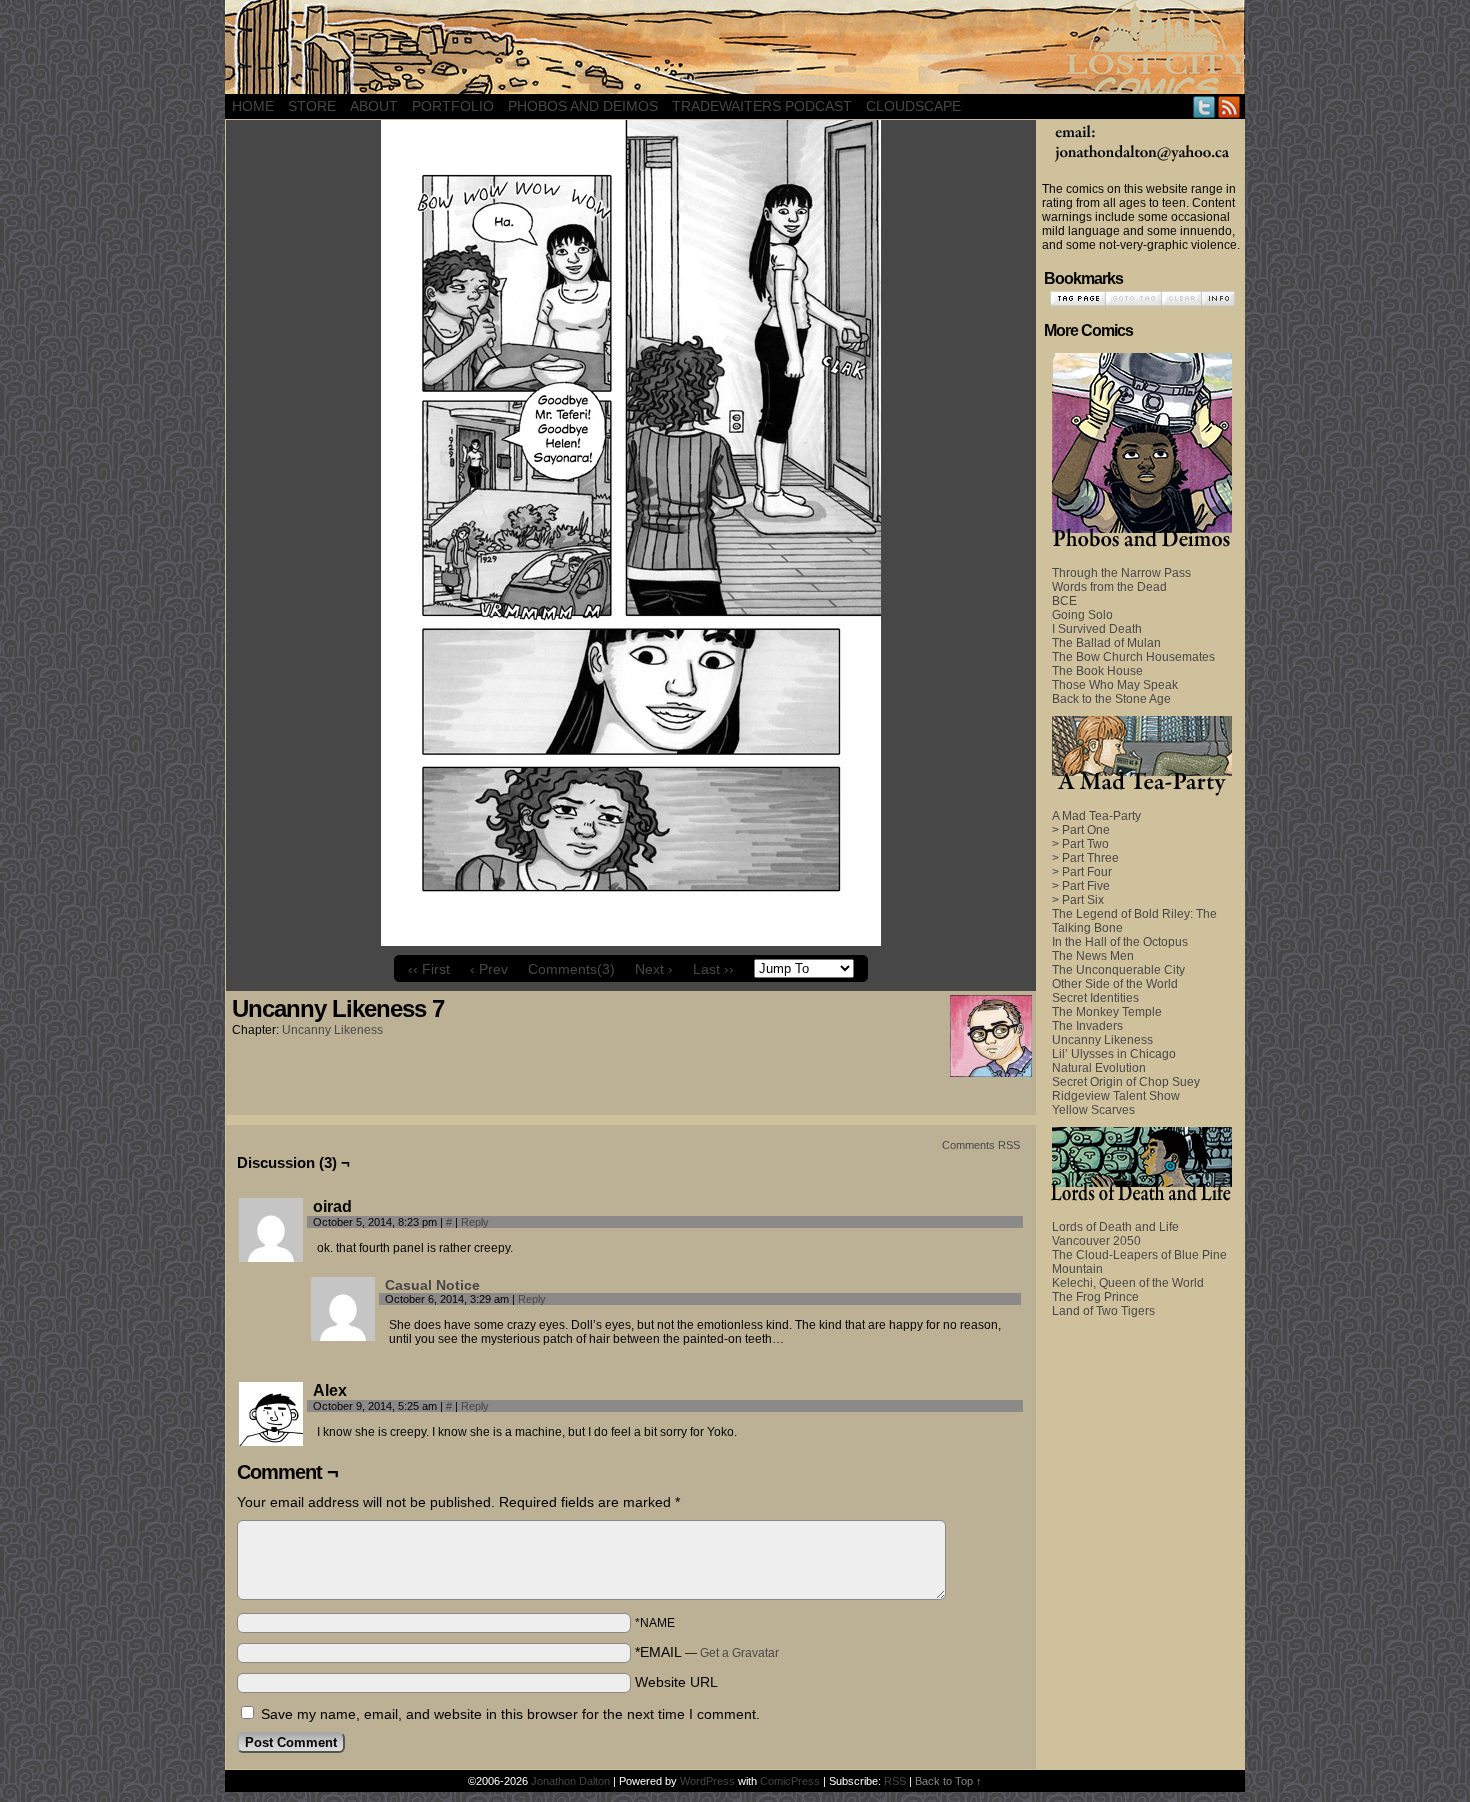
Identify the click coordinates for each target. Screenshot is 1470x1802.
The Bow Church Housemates (1133, 657)
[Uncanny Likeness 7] (631, 941)
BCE (1064, 601)
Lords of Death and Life (1115, 1227)
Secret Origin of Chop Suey (1126, 1082)
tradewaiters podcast (762, 106)
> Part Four (1082, 872)
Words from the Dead (1109, 587)
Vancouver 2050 (1096, 1241)
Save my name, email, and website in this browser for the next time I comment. (510, 1714)
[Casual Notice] (343, 1336)
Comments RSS (981, 1145)
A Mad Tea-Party (1096, 816)
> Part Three (1085, 858)
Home (253, 106)
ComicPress (790, 1781)
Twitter (1204, 106)
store (312, 106)
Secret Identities (1095, 998)
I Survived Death (1097, 629)
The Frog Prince (1095, 1297)
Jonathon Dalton (570, 1781)
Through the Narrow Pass (1121, 573)
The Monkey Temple (1107, 1012)
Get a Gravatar (739, 1653)
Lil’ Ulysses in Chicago (1114, 1054)
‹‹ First (429, 969)
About (374, 106)
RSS (1229, 106)
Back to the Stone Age (1111, 699)
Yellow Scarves (1093, 1110)
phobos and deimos (583, 106)
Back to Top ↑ (948, 1781)
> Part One (1081, 830)
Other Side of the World (1115, 984)
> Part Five (1081, 886)
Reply (475, 1222)
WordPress (707, 1781)
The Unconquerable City (1118, 970)
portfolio (453, 106)
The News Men (1093, 956)
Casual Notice (432, 1285)
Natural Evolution (1099, 1068)
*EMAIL (707, 1652)
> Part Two (1080, 844)
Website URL (676, 1682)
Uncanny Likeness (332, 1030)
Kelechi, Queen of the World (1128, 1283)
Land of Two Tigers (1103, 1311)
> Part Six (1078, 900)
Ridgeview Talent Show (1116, 1096)
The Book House (1097, 671)
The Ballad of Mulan (1106, 643)
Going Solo (1082, 615)
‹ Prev (489, 969)
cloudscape (913, 106)
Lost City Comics (735, 47)
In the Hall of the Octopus (1120, 942)
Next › (654, 969)
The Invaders (1087, 1026)
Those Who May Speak (1115, 685)
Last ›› (713, 969)
